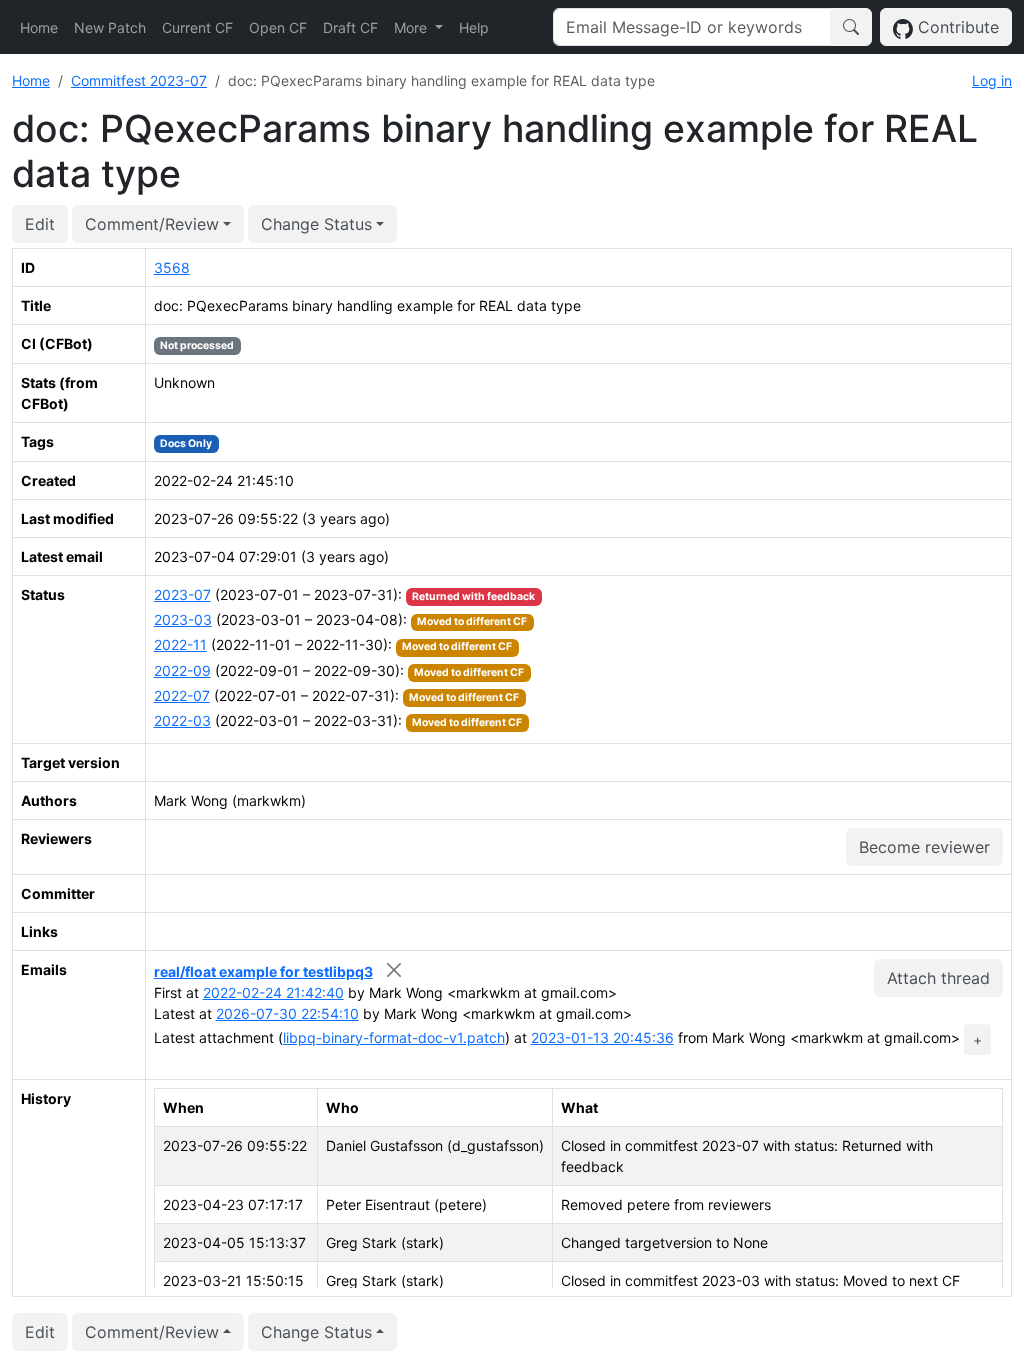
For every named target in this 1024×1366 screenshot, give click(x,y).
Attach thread (938, 978)
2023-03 (183, 619)
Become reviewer (924, 847)
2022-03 (182, 720)
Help (474, 27)
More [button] (412, 27)
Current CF (197, 27)
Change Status (316, 224)
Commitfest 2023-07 (139, 80)
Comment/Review (152, 224)
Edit (40, 224)
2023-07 (182, 594)
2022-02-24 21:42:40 (273, 992)
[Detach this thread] (394, 969)
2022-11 (180, 644)
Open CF (278, 27)
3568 (172, 267)
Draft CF (350, 27)
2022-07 (182, 695)
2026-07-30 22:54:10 (287, 1013)
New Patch (110, 27)
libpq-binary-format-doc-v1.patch (394, 1037)
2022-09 (182, 670)
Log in (992, 80)
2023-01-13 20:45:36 (602, 1037)
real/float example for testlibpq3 (263, 971)
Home (39, 27)
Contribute (956, 27)
